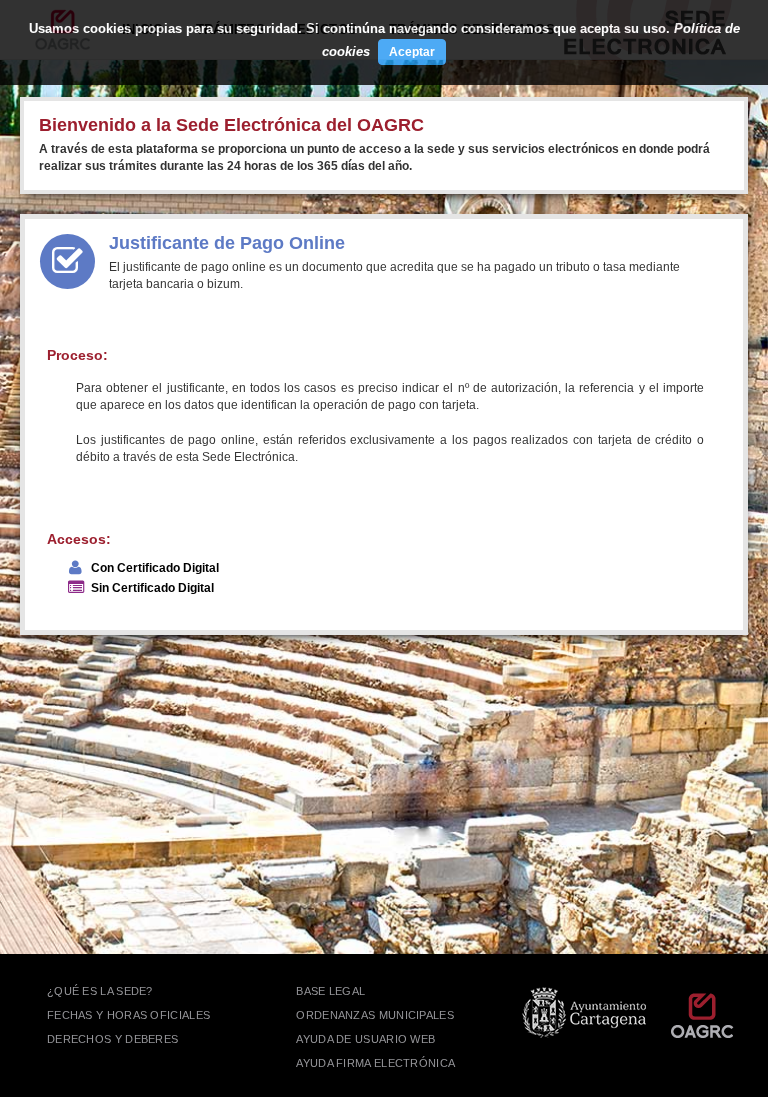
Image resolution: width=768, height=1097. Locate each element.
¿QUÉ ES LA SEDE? (100, 991)
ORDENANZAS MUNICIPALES (375, 1015)
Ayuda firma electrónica (375, 1063)
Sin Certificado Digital (152, 588)
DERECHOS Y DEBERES (112, 1039)
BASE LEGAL (330, 991)
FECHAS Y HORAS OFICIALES (128, 1015)
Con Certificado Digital (155, 568)
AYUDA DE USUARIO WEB (365, 1039)
